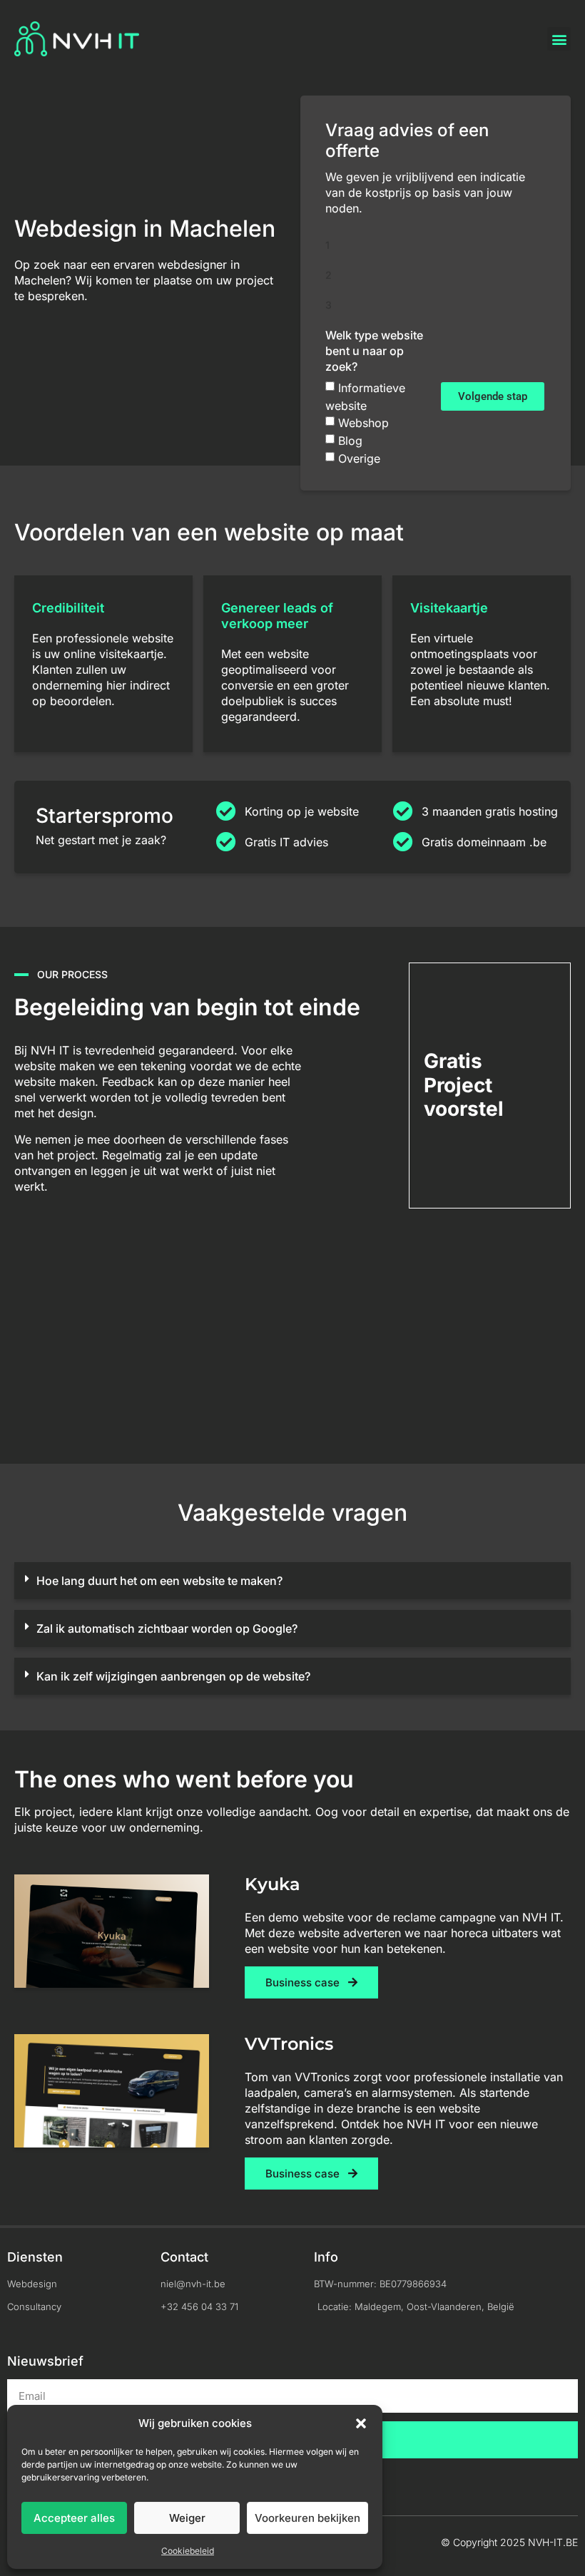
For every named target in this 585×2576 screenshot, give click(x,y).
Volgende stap (493, 396)
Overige (359, 458)
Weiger (187, 2518)
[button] (361, 2423)
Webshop (363, 423)
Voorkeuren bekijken (307, 2518)
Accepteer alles (74, 2518)
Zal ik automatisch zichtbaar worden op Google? (167, 1628)
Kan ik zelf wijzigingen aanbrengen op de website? (173, 1676)
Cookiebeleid (188, 2551)
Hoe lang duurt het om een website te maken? (159, 1581)
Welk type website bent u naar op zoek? (374, 351)
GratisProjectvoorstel (464, 1085)
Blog (350, 441)
